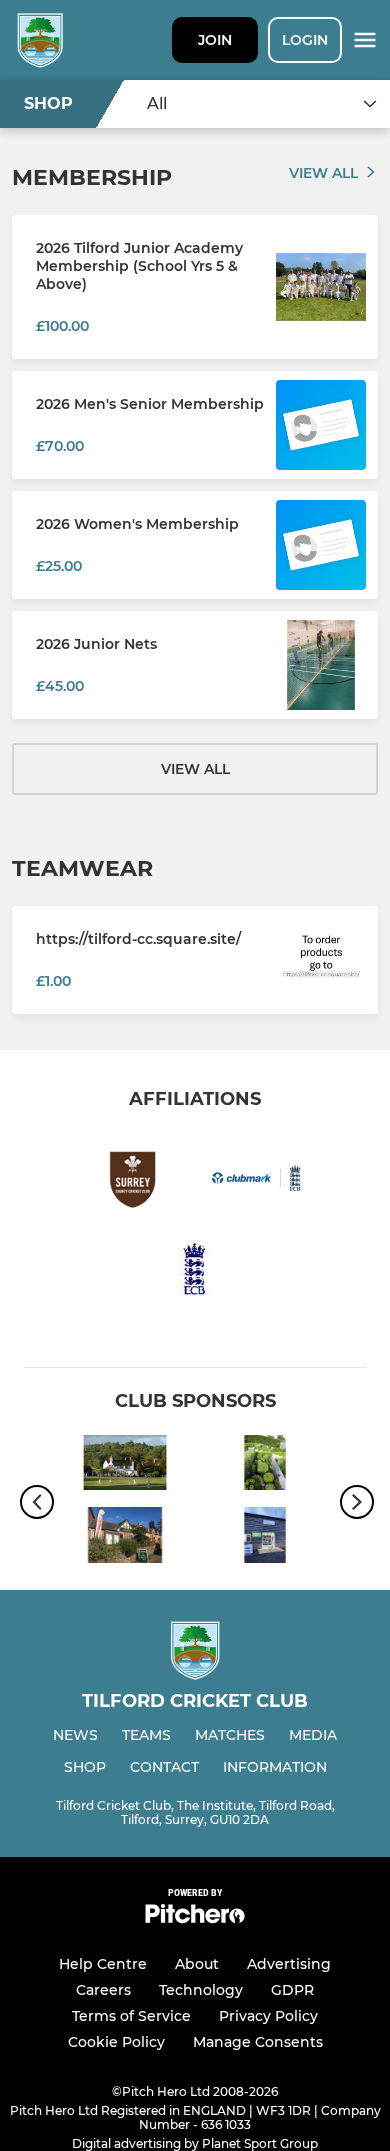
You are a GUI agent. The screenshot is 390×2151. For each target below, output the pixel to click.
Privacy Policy (268, 2016)
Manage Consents (258, 2042)
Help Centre (103, 1964)
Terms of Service (131, 2016)
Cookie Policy (116, 2042)
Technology (201, 1990)
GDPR (292, 1990)
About (197, 1964)
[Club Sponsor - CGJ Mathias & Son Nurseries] (265, 1466)
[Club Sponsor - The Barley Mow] (125, 1466)
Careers (103, 1990)
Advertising (289, 1964)
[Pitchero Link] (195, 1918)
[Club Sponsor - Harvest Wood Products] (265, 1538)
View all (323, 173)
